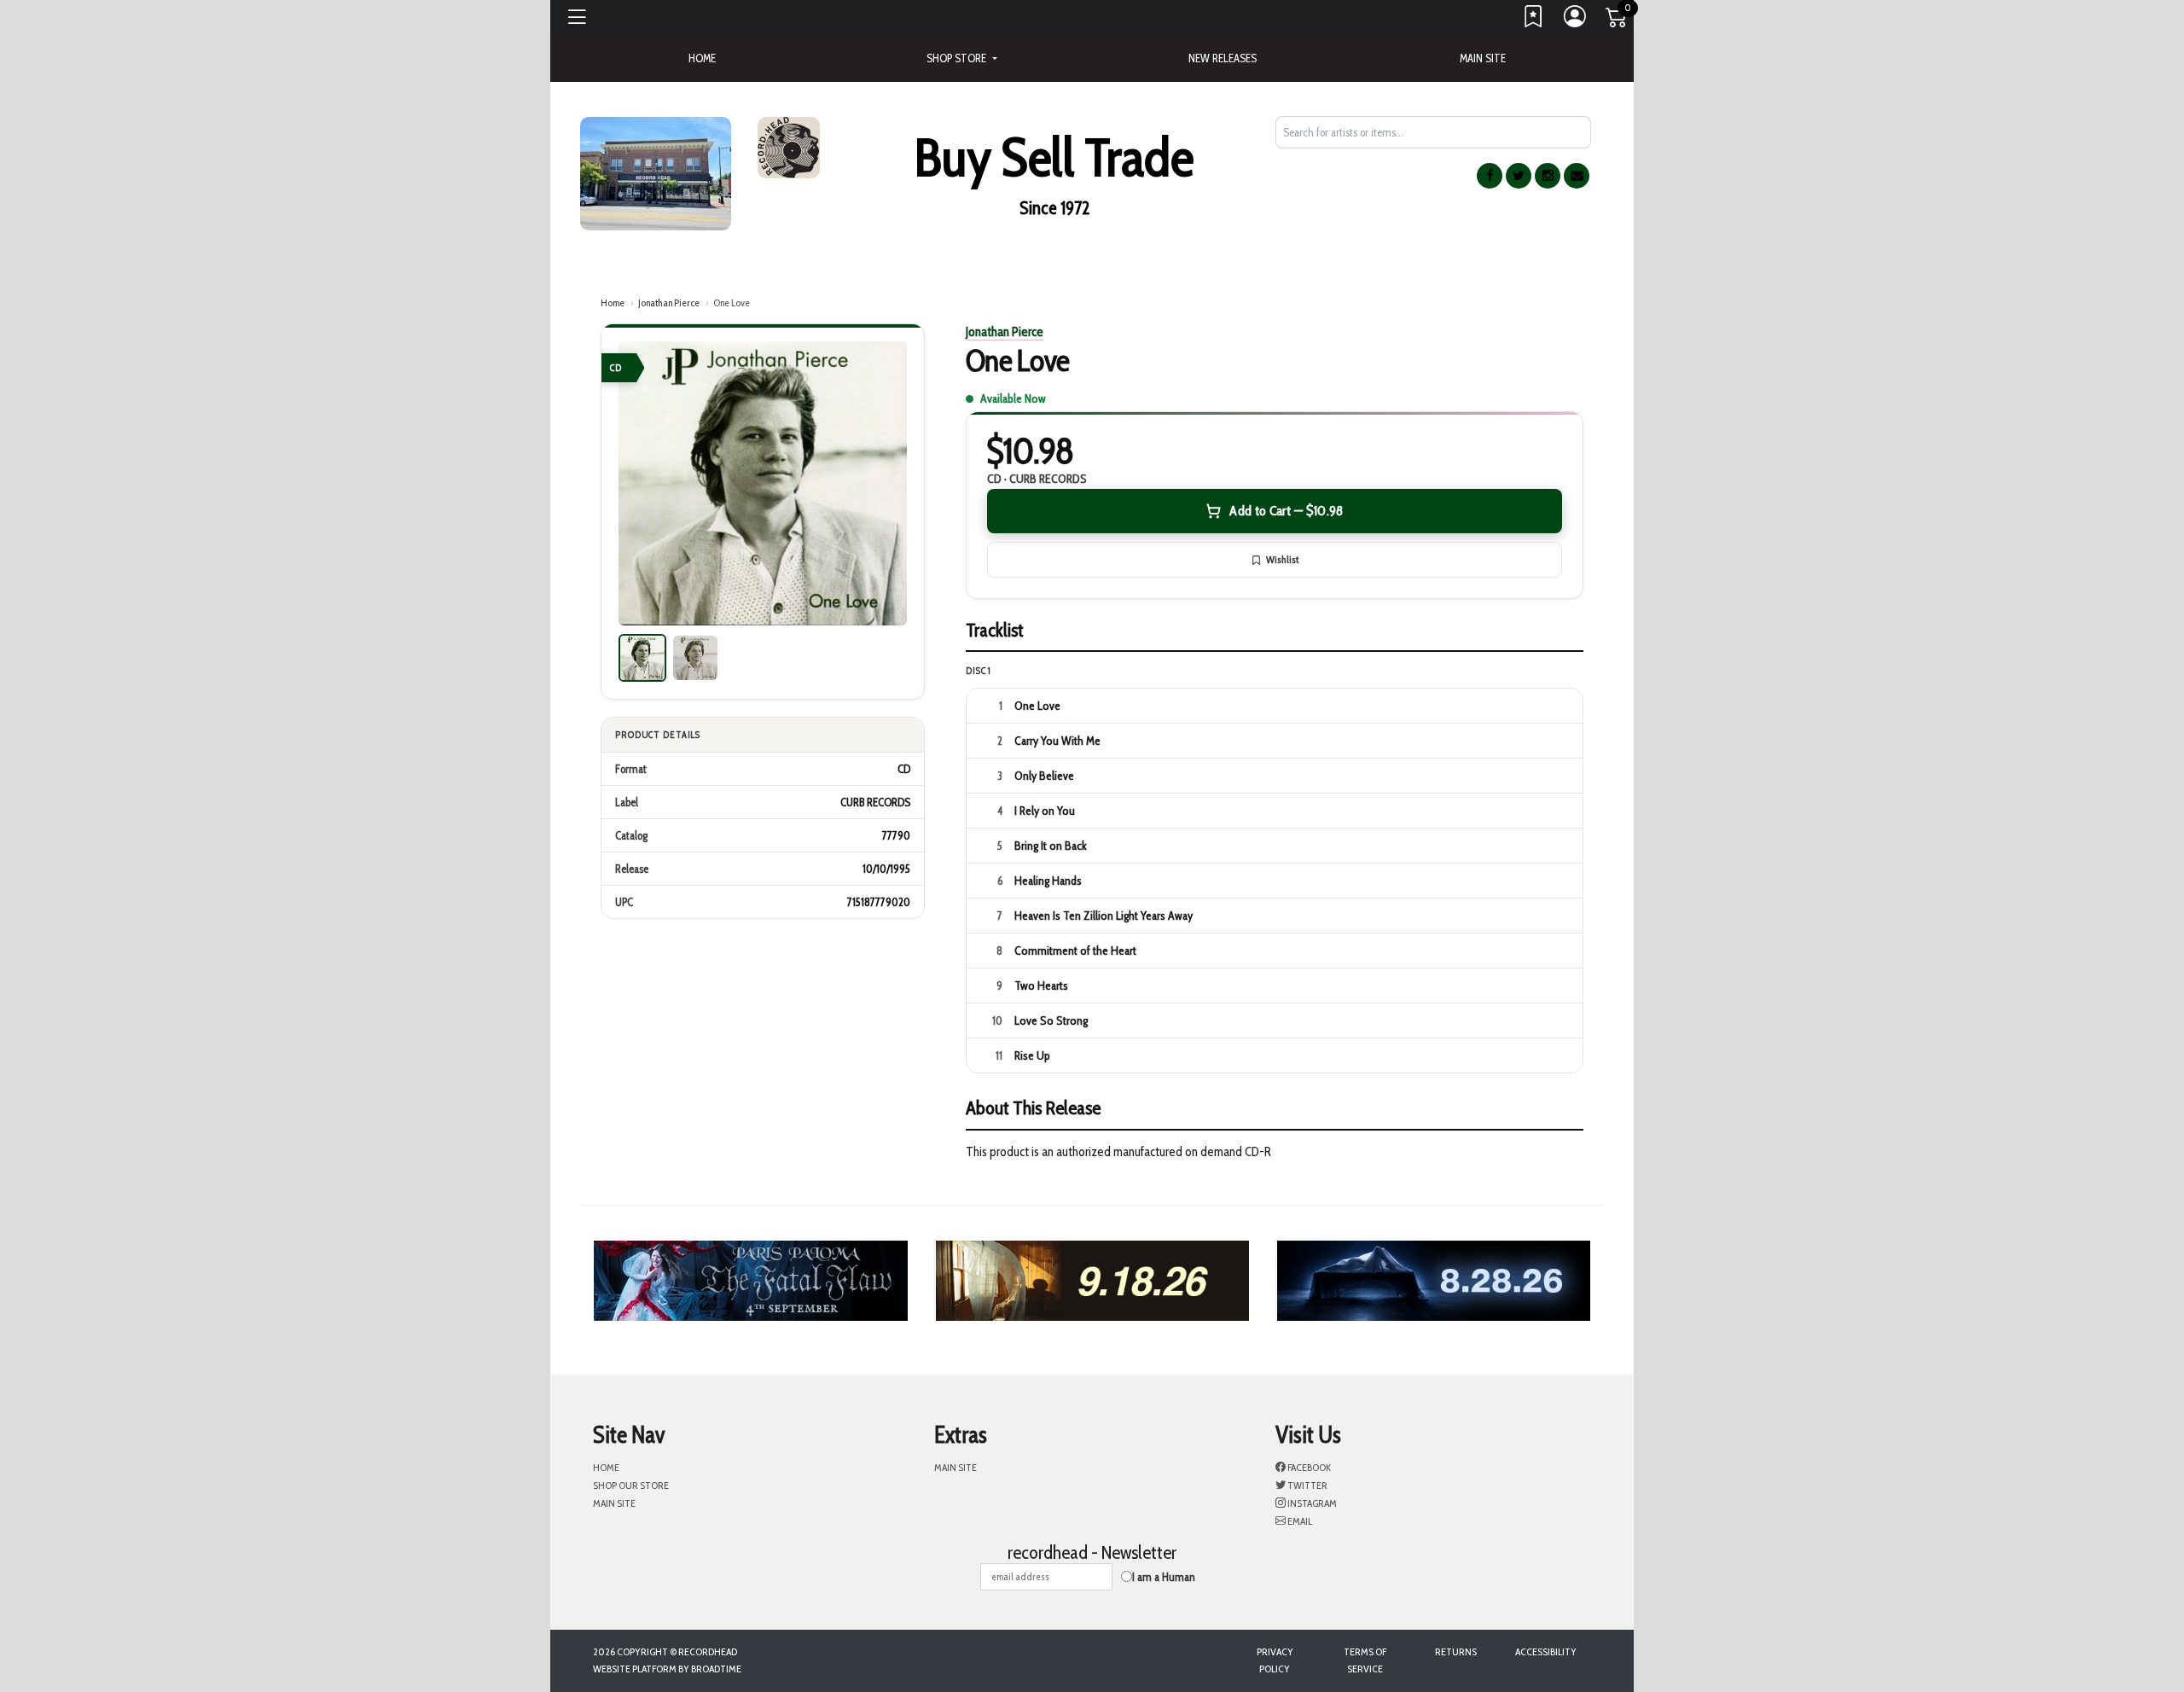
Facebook (1308, 1467)
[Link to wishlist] (1534, 20)
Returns (1456, 1651)
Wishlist (1282, 559)
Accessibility (1546, 1651)
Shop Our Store (631, 1485)
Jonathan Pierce (669, 302)
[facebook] (1490, 176)
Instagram (1311, 1503)
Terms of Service (1365, 1660)
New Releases (1223, 58)
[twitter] (1519, 176)
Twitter (1307, 1485)
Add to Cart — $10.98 (1286, 511)
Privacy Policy (1275, 1660)
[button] (961, 58)
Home (613, 302)
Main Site (1483, 58)
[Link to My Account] (1576, 20)
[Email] (1577, 176)
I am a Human (1164, 1577)
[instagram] (1548, 176)
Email (1299, 1521)
